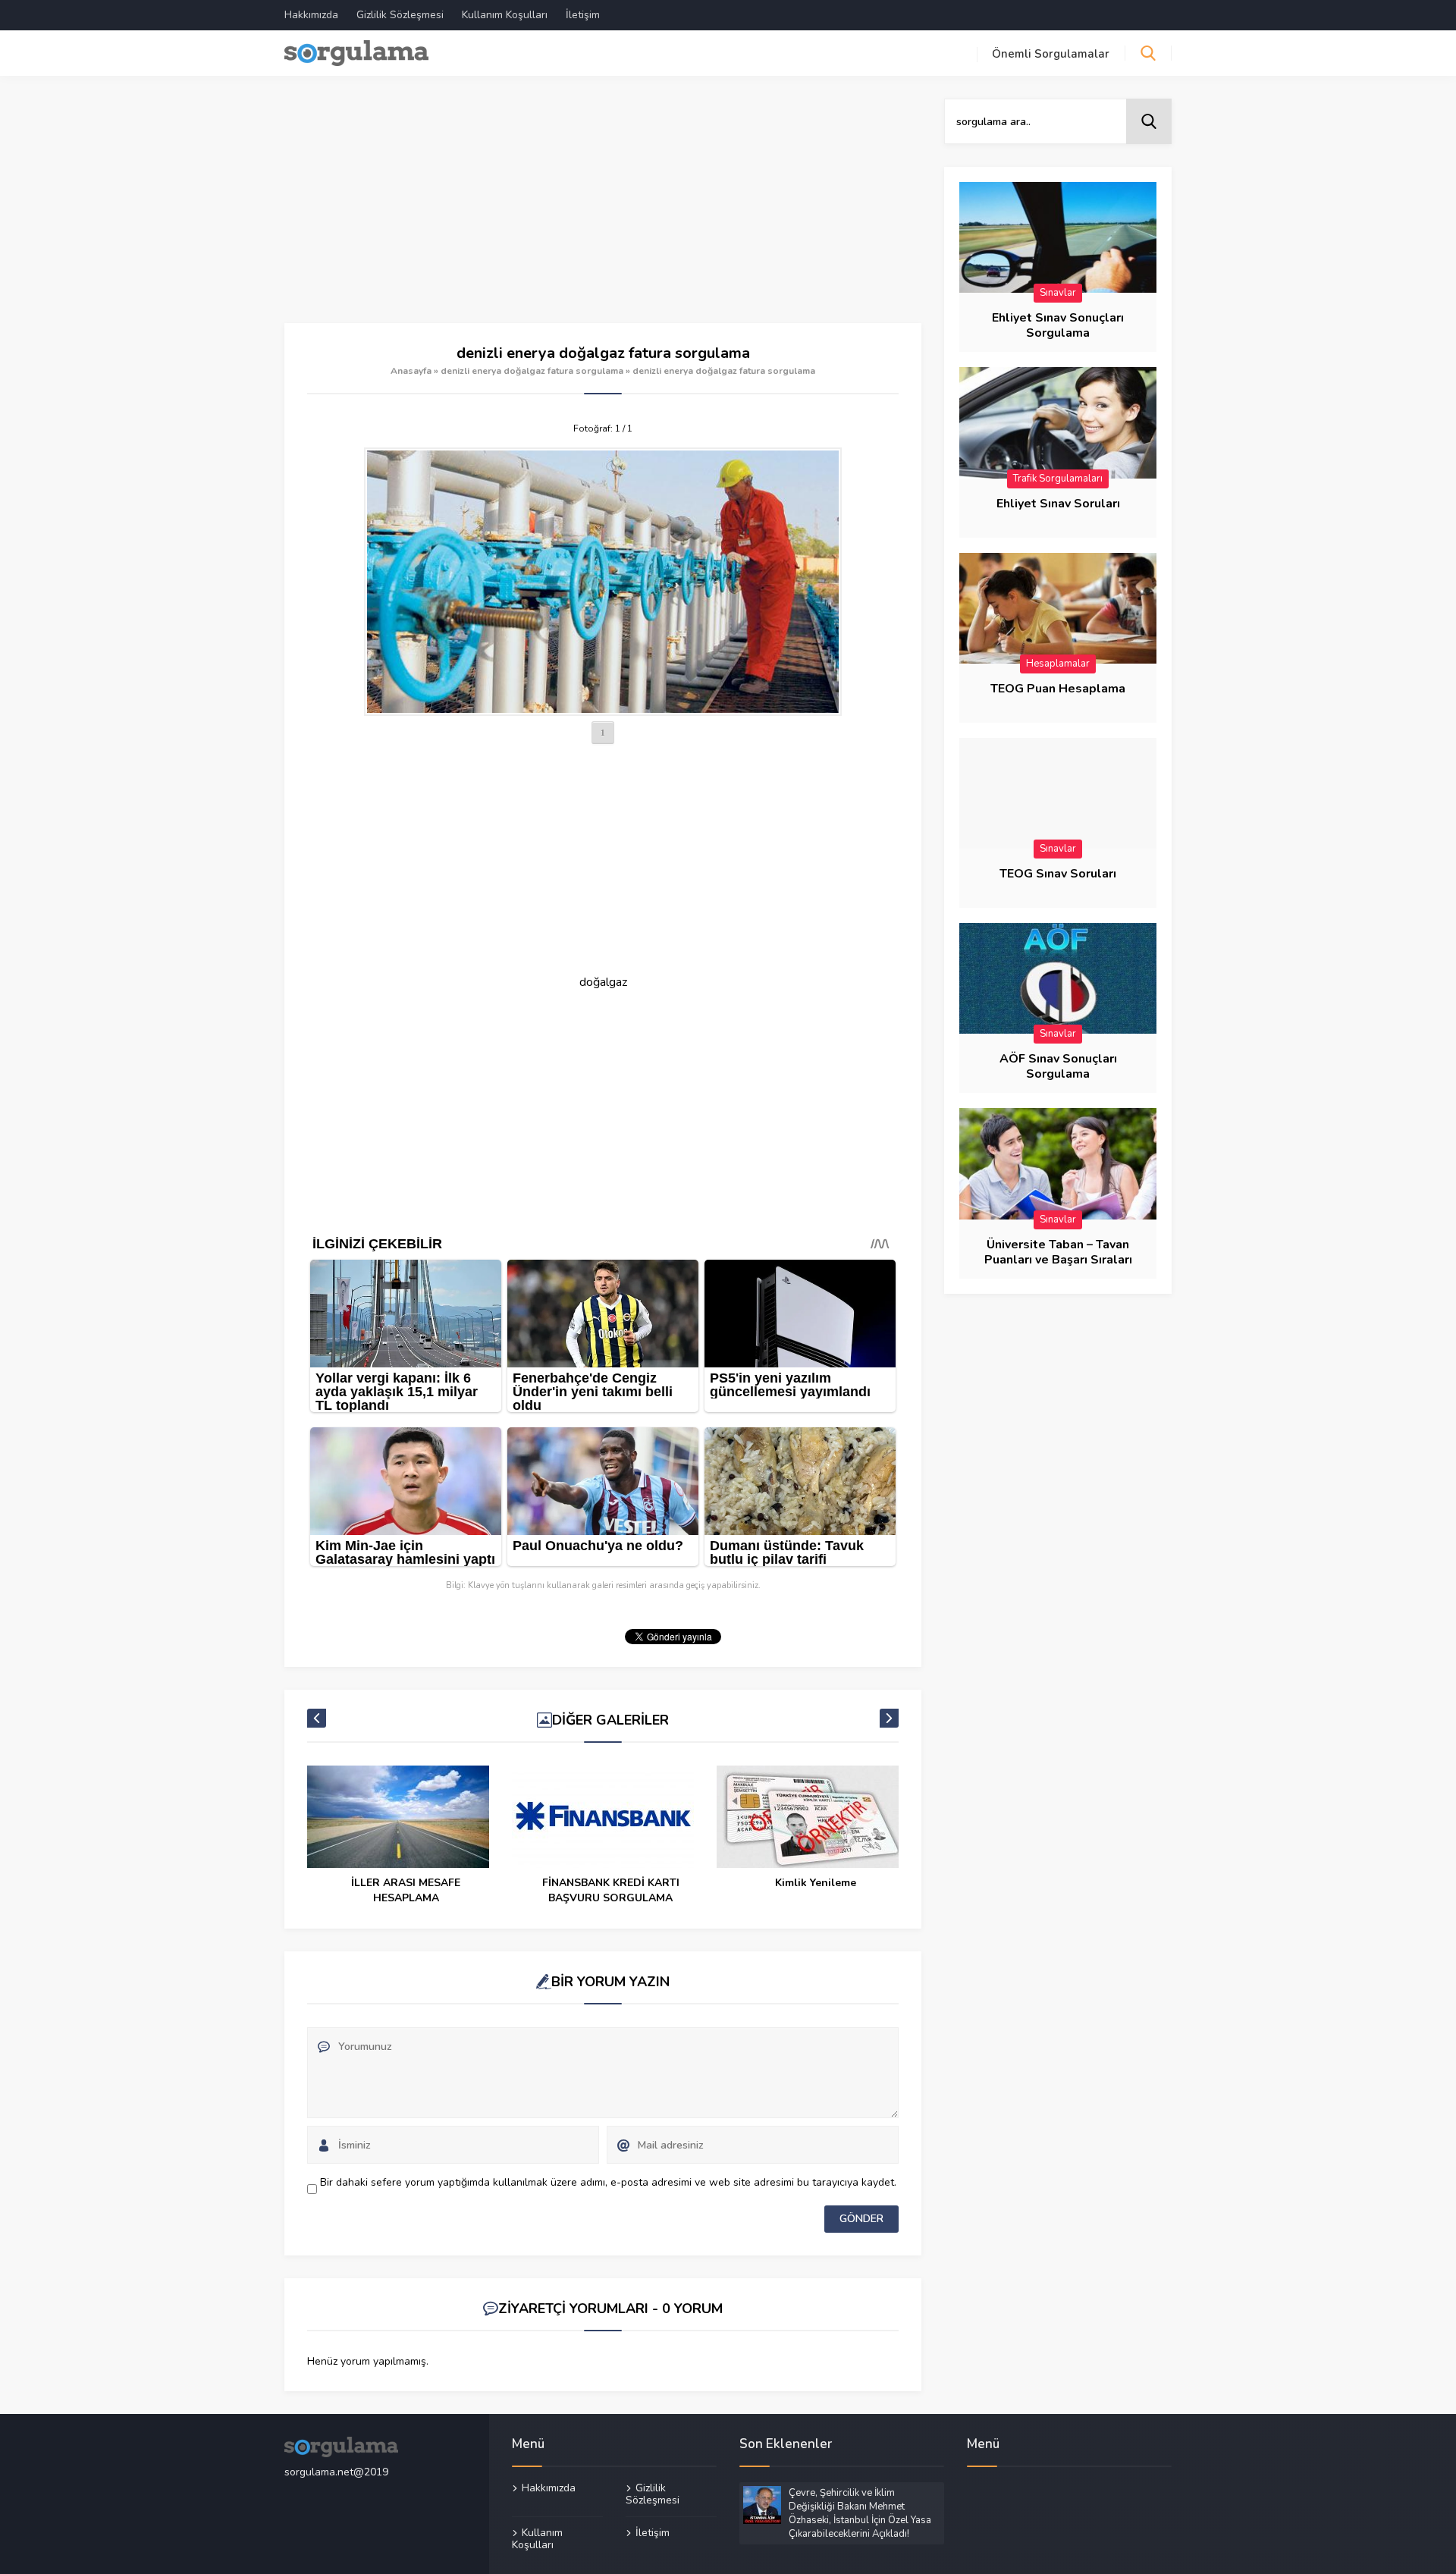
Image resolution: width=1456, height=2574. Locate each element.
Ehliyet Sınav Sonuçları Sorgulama (1058, 325)
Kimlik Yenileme (816, 1883)
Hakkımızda (311, 15)
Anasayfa (411, 371)
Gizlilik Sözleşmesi (400, 15)
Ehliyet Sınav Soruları (1058, 504)
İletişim (583, 15)
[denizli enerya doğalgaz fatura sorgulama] (603, 582)
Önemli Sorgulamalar (1051, 54)
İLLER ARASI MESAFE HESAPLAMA (406, 1890)
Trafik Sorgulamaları (1058, 479)
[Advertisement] (603, 211)
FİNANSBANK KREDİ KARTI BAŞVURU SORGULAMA (611, 1890)
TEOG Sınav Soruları (1058, 874)
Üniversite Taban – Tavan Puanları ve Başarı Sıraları (1058, 1252)
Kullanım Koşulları (505, 15)
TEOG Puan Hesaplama (1058, 689)
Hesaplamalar (1058, 664)
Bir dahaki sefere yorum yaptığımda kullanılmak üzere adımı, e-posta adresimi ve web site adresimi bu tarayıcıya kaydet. (608, 2182)
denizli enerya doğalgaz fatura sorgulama (532, 371)
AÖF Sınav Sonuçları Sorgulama (1058, 1066)
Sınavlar (1058, 293)
